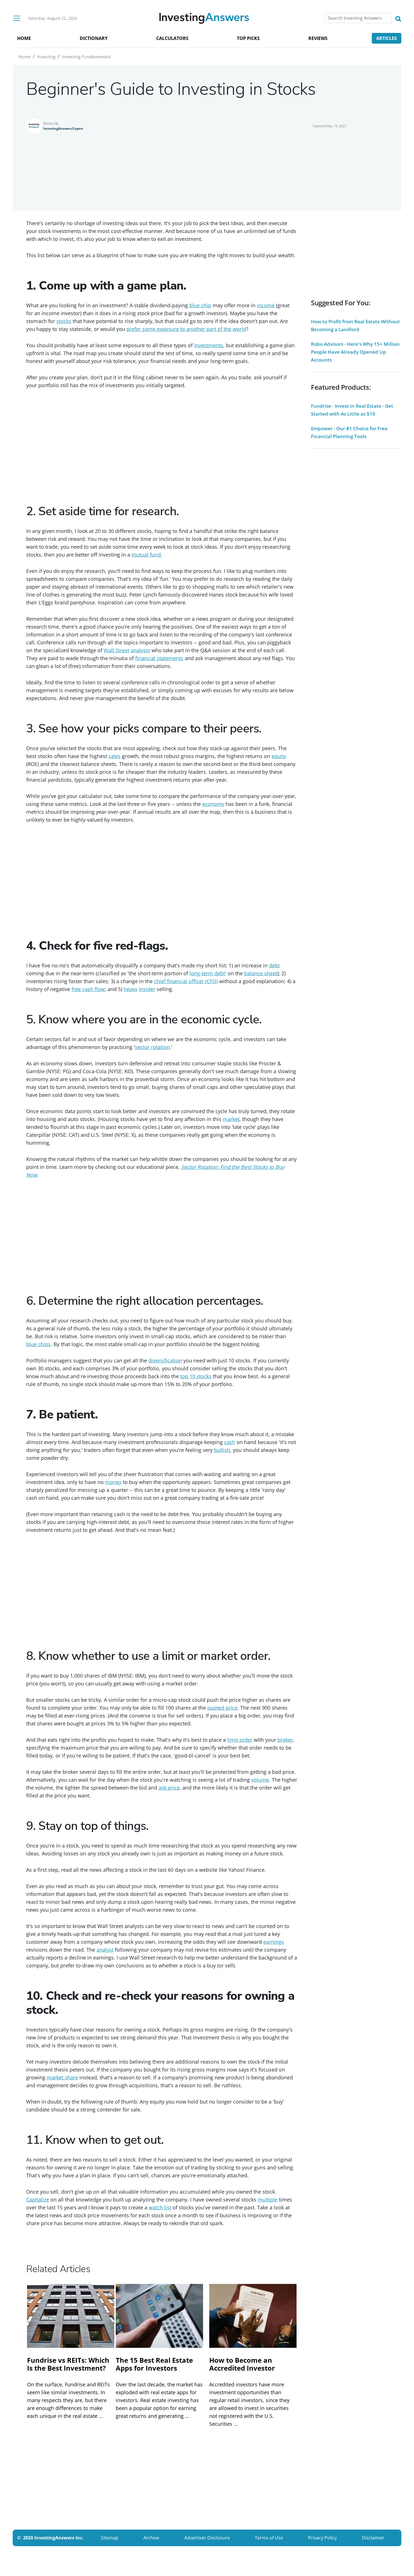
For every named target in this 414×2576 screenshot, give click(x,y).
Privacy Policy (322, 2538)
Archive (151, 2538)
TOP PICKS (248, 38)
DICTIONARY (94, 38)
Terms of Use (269, 2538)
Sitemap (110, 2538)
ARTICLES (387, 38)
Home (25, 57)
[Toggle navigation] (17, 18)
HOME (24, 38)
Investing (46, 57)
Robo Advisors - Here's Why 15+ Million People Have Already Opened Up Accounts (355, 352)
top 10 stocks (196, 1376)
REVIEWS (318, 38)
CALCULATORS (172, 38)
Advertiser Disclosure (207, 2538)
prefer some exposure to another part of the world (186, 329)
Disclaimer (373, 2538)
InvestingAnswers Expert (63, 128)
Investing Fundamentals (86, 57)
